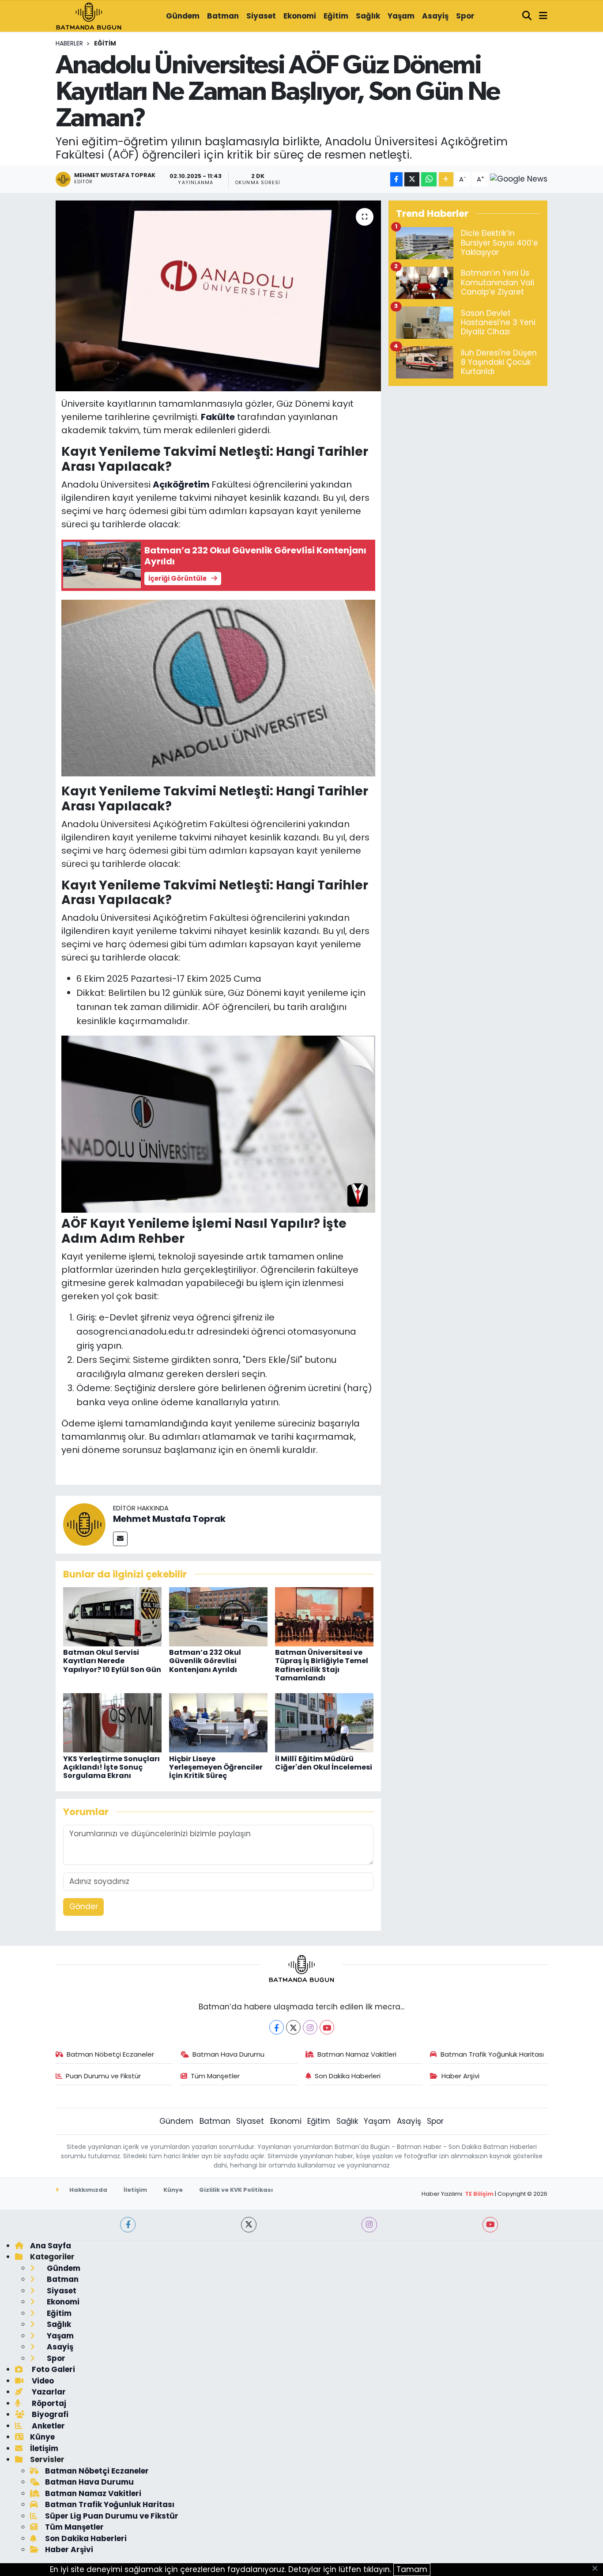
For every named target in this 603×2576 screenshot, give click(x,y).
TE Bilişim (479, 2194)
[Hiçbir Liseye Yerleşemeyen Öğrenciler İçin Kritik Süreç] (218, 1722)
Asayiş (435, 16)
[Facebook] (277, 2027)
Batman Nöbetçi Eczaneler (110, 2054)
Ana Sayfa (51, 2246)
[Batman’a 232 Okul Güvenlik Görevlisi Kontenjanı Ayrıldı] (218, 1616)
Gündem (183, 16)
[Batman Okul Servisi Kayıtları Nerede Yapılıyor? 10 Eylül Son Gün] (112, 1616)
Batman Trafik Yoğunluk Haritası (492, 2054)
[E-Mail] (120, 1539)
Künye (173, 2190)
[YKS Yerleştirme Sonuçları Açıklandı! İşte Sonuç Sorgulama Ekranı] (112, 1722)
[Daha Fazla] (446, 180)
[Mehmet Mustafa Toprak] (84, 1524)
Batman (223, 16)
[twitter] (249, 2225)
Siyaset (261, 16)
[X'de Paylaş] (412, 180)
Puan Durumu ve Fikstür (103, 2076)
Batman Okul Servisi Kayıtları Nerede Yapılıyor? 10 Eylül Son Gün (112, 1661)
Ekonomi (300, 16)
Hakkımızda (88, 2190)
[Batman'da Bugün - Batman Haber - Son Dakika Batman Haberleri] (89, 15)
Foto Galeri (53, 2369)
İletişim (135, 2190)
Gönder (84, 1906)
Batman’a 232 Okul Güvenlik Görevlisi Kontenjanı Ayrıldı (205, 1661)
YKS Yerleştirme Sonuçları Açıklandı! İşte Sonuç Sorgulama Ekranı (111, 1767)
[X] (293, 2027)
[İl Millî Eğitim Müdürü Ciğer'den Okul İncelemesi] (324, 1722)
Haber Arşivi (460, 2076)
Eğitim (336, 16)
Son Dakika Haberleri (348, 2076)
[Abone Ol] (519, 179)
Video (42, 2381)
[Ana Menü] (543, 16)
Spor (465, 16)
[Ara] (527, 16)
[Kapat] (597, 2569)
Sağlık (368, 16)
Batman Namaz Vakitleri (357, 2054)
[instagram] (369, 2225)
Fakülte (218, 417)
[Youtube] (327, 2027)
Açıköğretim (181, 484)
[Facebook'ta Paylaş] (396, 180)
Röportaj (48, 2403)
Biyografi (49, 2414)
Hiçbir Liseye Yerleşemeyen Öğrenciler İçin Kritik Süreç (216, 1767)
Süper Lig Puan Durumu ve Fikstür (112, 2516)
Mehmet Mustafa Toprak (169, 1519)
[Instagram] (310, 2027)
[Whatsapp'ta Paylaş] (429, 180)
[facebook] (128, 2225)
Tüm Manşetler (215, 2076)
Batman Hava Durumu (228, 2054)
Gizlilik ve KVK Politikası (236, 2190)
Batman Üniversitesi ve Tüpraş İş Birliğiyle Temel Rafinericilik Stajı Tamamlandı (322, 1665)
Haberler (69, 43)
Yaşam (401, 16)
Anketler (47, 2426)
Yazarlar (48, 2392)
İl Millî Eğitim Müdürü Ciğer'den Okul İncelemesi (324, 1763)
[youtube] (490, 2225)
